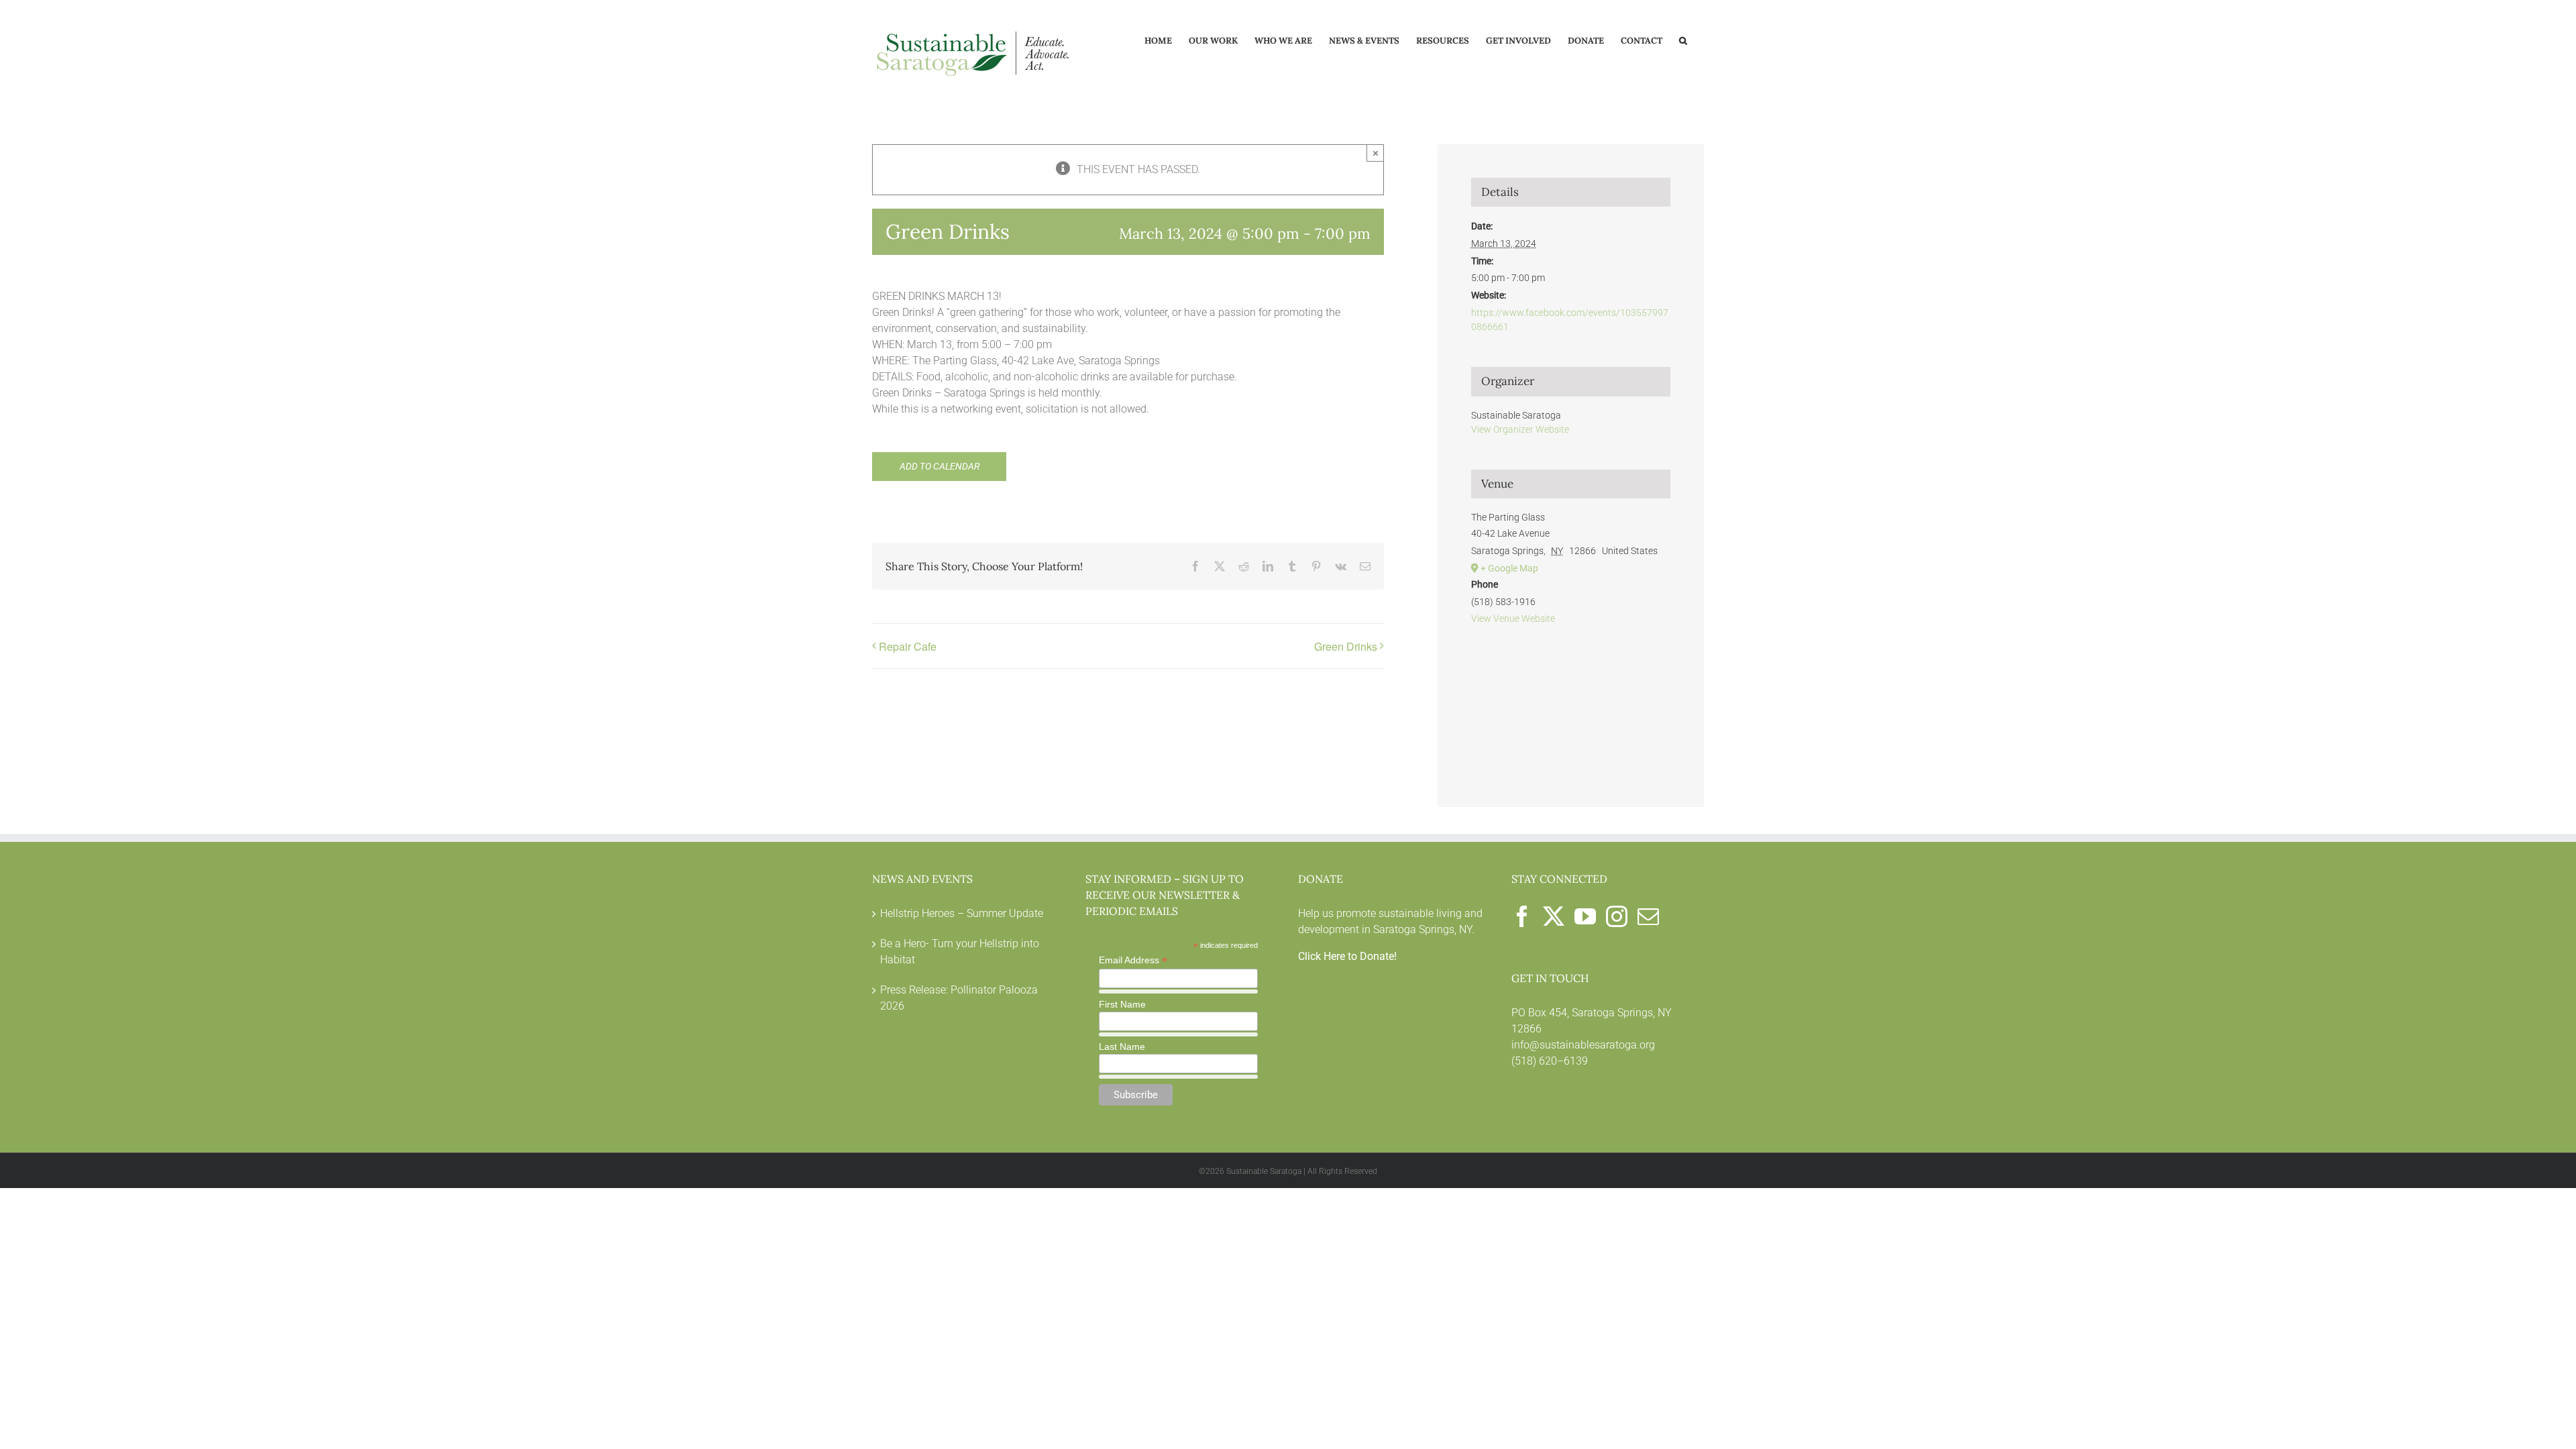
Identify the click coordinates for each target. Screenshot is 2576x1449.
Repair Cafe (908, 646)
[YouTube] (1585, 916)
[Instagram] (1617, 916)
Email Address (1133, 960)
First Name (1122, 1004)
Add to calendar (940, 466)
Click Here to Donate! (1347, 956)
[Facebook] (1522, 916)
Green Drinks (1346, 646)
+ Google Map (1509, 568)
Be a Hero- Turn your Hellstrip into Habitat (960, 952)
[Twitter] (1554, 916)
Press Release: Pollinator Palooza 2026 (959, 998)
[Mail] (1648, 916)
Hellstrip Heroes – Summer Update (962, 913)
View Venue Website (1513, 619)
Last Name (1122, 1046)
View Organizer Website (1520, 429)
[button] (1683, 40)
